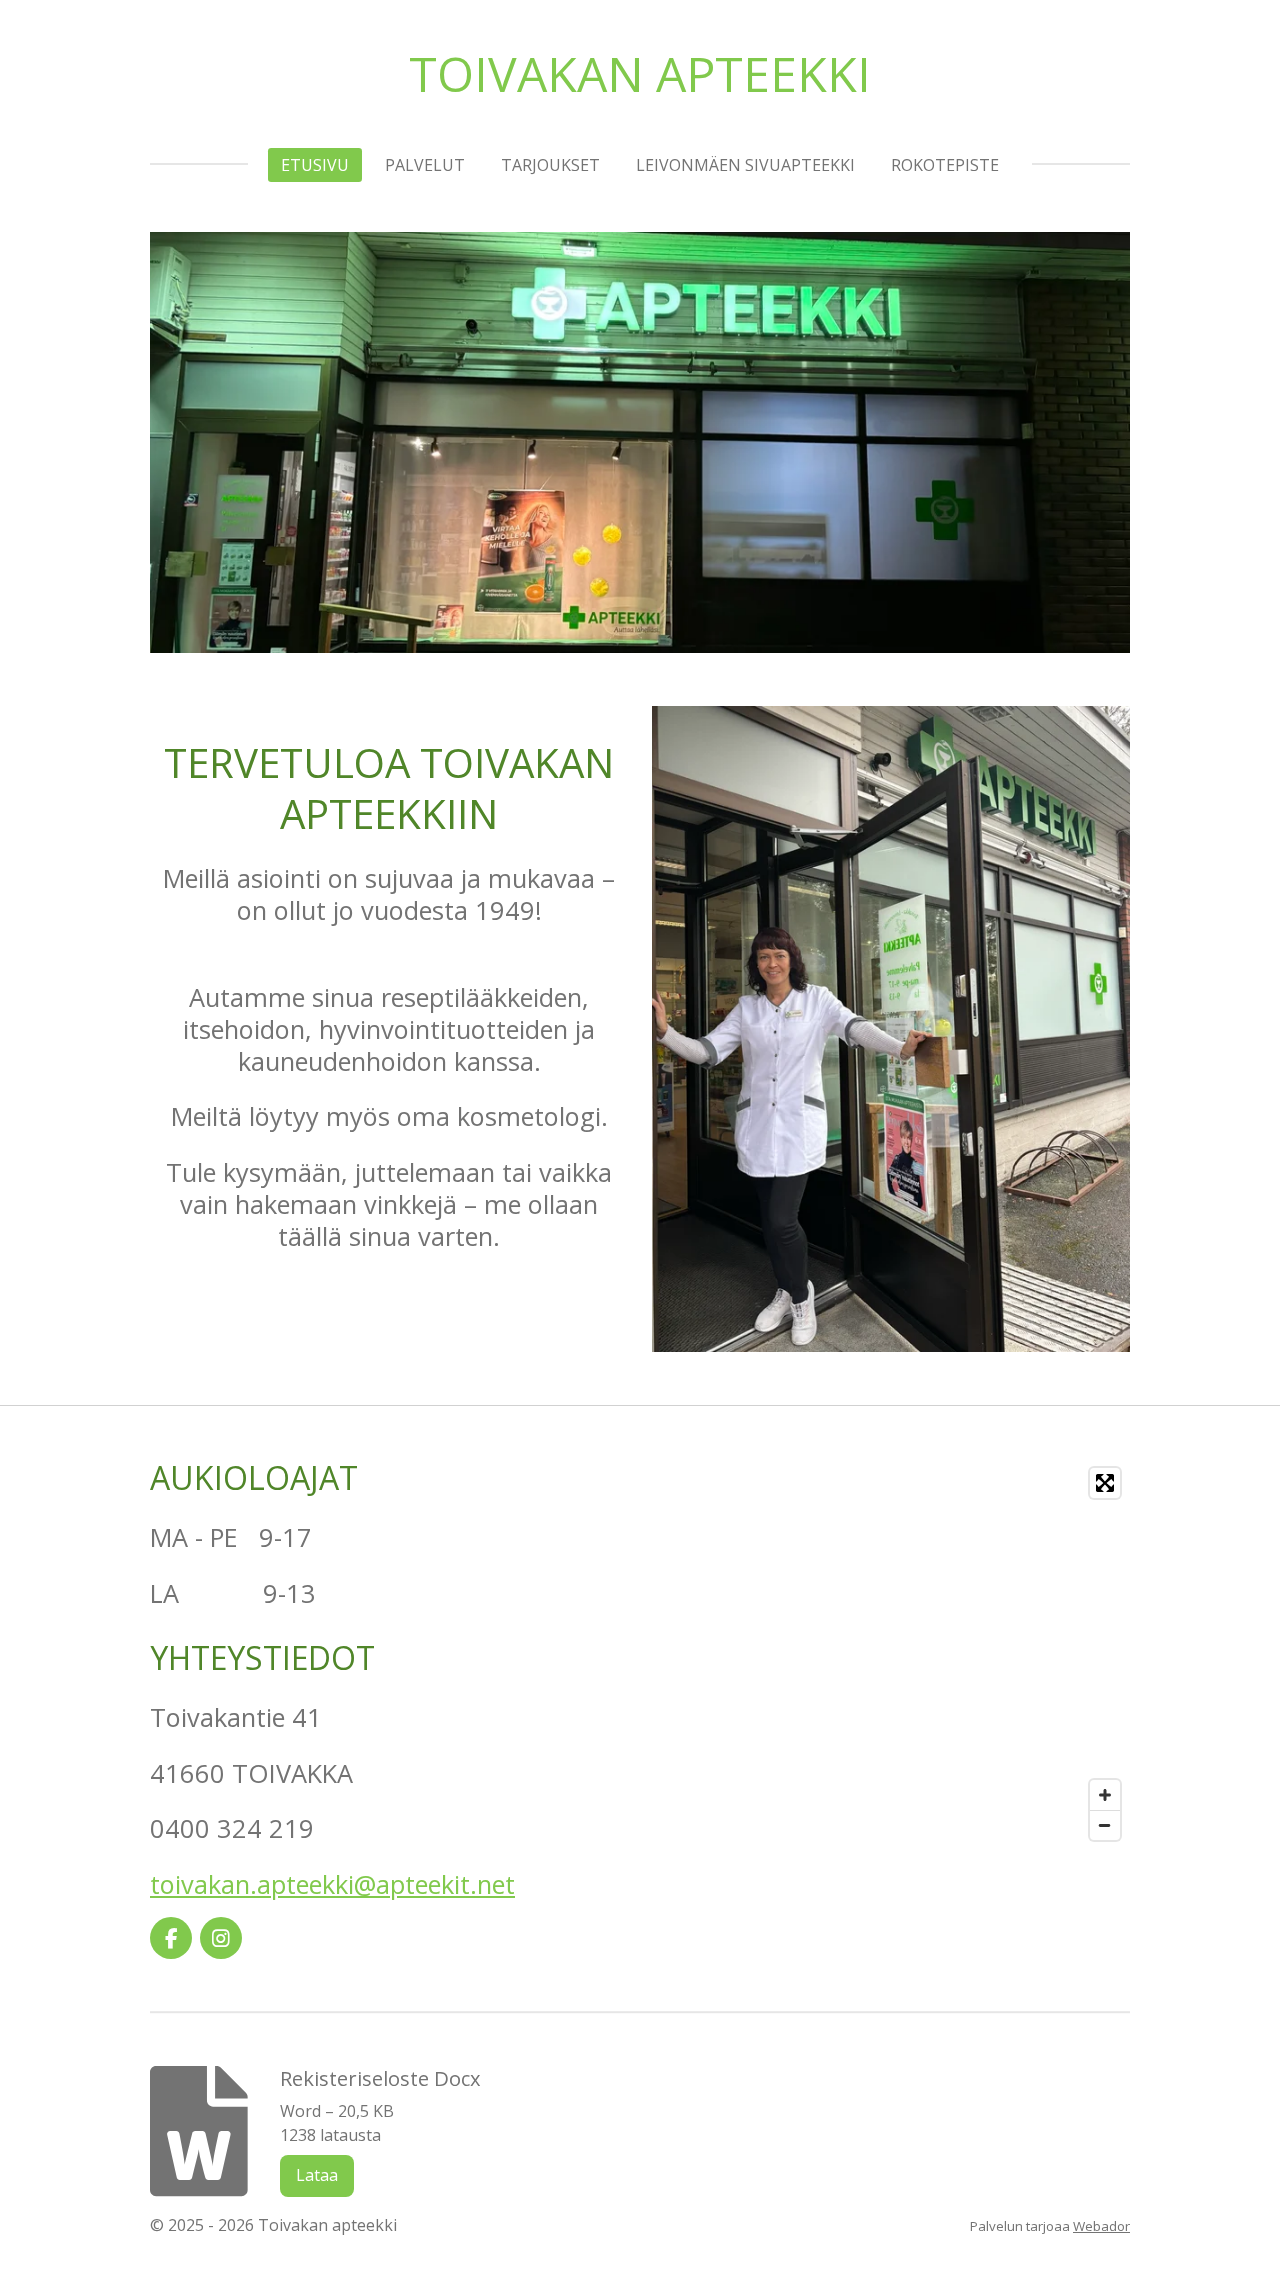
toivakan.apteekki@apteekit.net (332, 1884)
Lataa (317, 2175)
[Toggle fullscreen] (1105, 1483)
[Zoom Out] (1105, 1825)
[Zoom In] (1105, 1795)
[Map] (891, 1654)
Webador (1101, 2226)
